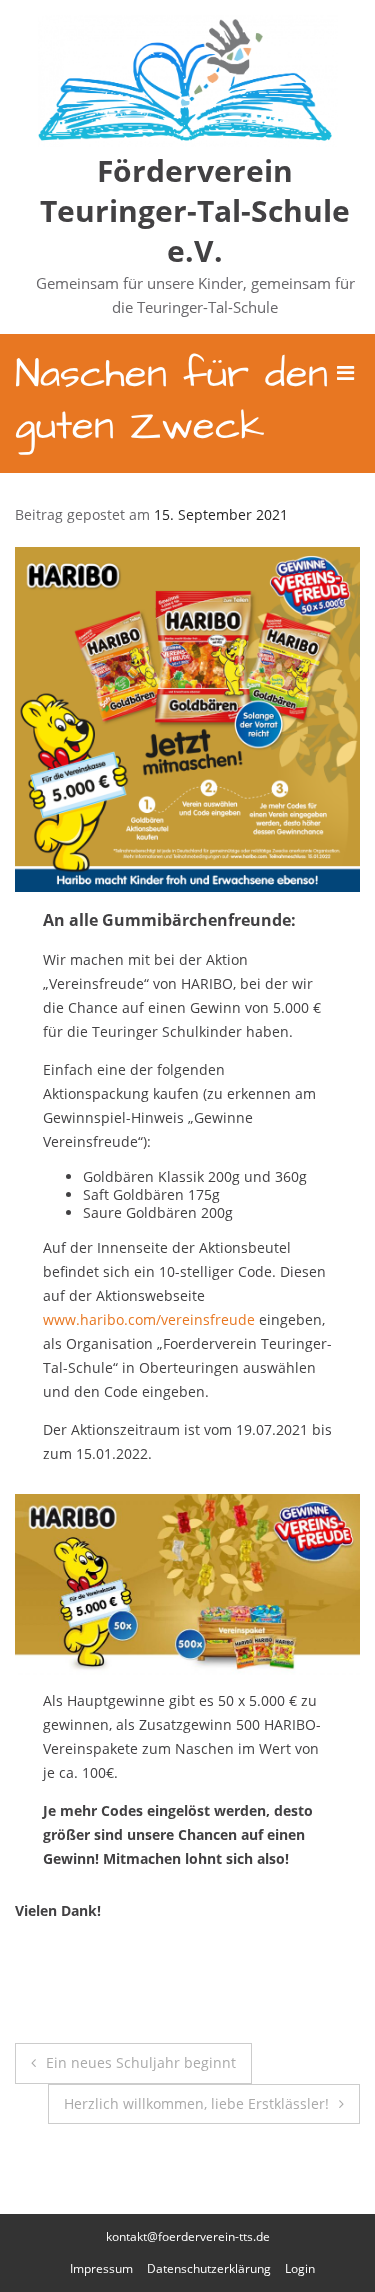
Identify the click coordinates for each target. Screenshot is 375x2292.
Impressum (101, 2268)
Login (300, 2268)
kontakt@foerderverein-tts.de (188, 2236)
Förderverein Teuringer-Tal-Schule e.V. (195, 210)
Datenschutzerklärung (209, 2268)
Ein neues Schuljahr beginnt (141, 2062)
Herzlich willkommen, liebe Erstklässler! (196, 2103)
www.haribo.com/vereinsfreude (149, 1319)
